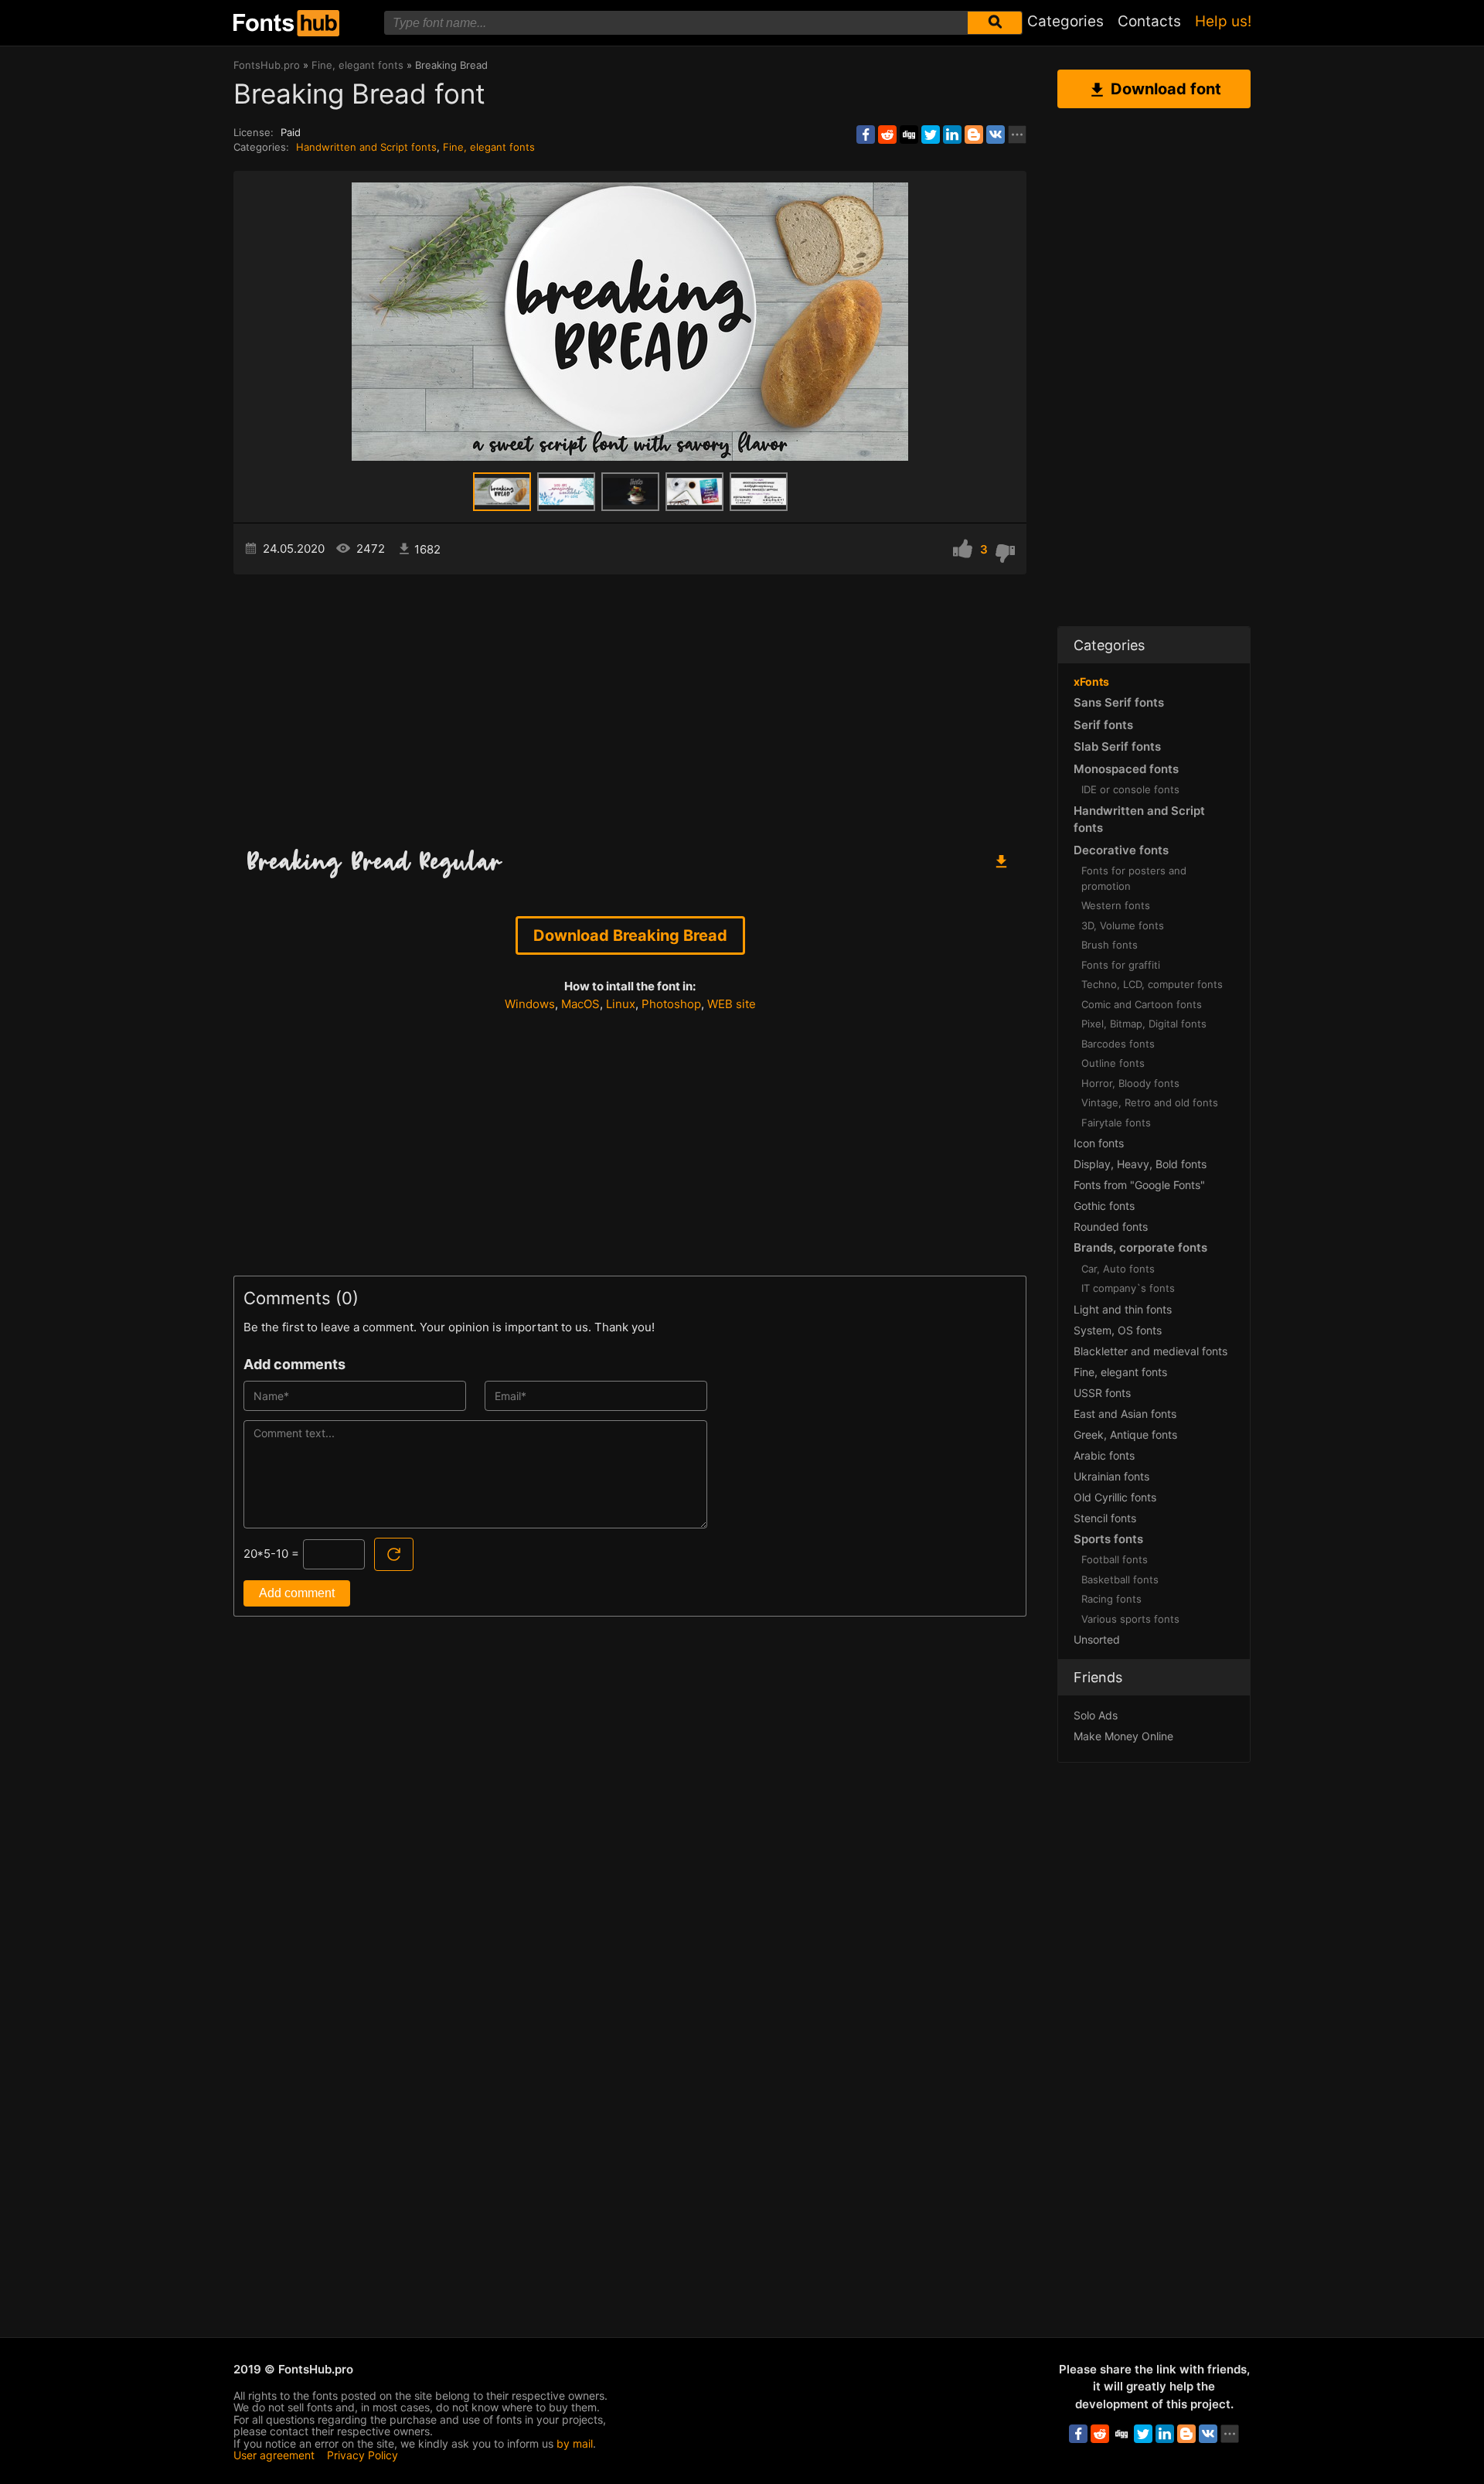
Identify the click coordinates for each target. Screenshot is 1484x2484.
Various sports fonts (1130, 1619)
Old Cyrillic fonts (1115, 1497)
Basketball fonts (1120, 1579)
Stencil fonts (1105, 1518)
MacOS (580, 1004)
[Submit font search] (995, 23)
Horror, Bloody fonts (1130, 1083)
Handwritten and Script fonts (366, 147)
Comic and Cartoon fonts (1142, 1004)
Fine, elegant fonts (489, 147)
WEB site (732, 1004)
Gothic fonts (1104, 1206)
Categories (1065, 21)
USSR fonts (1102, 1393)
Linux (621, 1004)
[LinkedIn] (952, 135)
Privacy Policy (362, 2455)
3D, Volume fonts (1123, 925)
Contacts (1149, 21)
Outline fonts (1113, 1063)
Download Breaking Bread (630, 935)
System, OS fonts (1118, 1330)
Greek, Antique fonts (1125, 1435)
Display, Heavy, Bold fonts (1140, 1164)
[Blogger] (974, 135)
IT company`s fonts (1128, 1288)
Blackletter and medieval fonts (1150, 1351)
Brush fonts (1110, 945)
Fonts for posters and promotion (1134, 878)
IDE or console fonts (1130, 789)
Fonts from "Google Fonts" (1139, 1185)
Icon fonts (1099, 1143)
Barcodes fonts (1118, 1044)
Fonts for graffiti (1121, 965)
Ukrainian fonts (1111, 1476)
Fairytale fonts (1116, 1123)
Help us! (1223, 21)
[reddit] (887, 135)
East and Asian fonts (1125, 1414)
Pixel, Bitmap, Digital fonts (1144, 1024)
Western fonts (1116, 905)
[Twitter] (931, 135)
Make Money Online (1123, 1736)
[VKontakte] (996, 135)
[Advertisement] (630, 706)
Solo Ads (1096, 1715)
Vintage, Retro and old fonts (1150, 1102)
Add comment (297, 1593)
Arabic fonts (1104, 1455)
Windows (530, 1004)
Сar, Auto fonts (1118, 1269)
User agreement (274, 2455)
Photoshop (671, 1004)
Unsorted (1097, 1639)
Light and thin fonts (1123, 1309)
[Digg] (909, 135)
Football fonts (1115, 1559)
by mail (575, 2443)
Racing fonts (1111, 1599)
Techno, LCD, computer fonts (1152, 984)
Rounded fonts (1111, 1227)
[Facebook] (866, 135)
